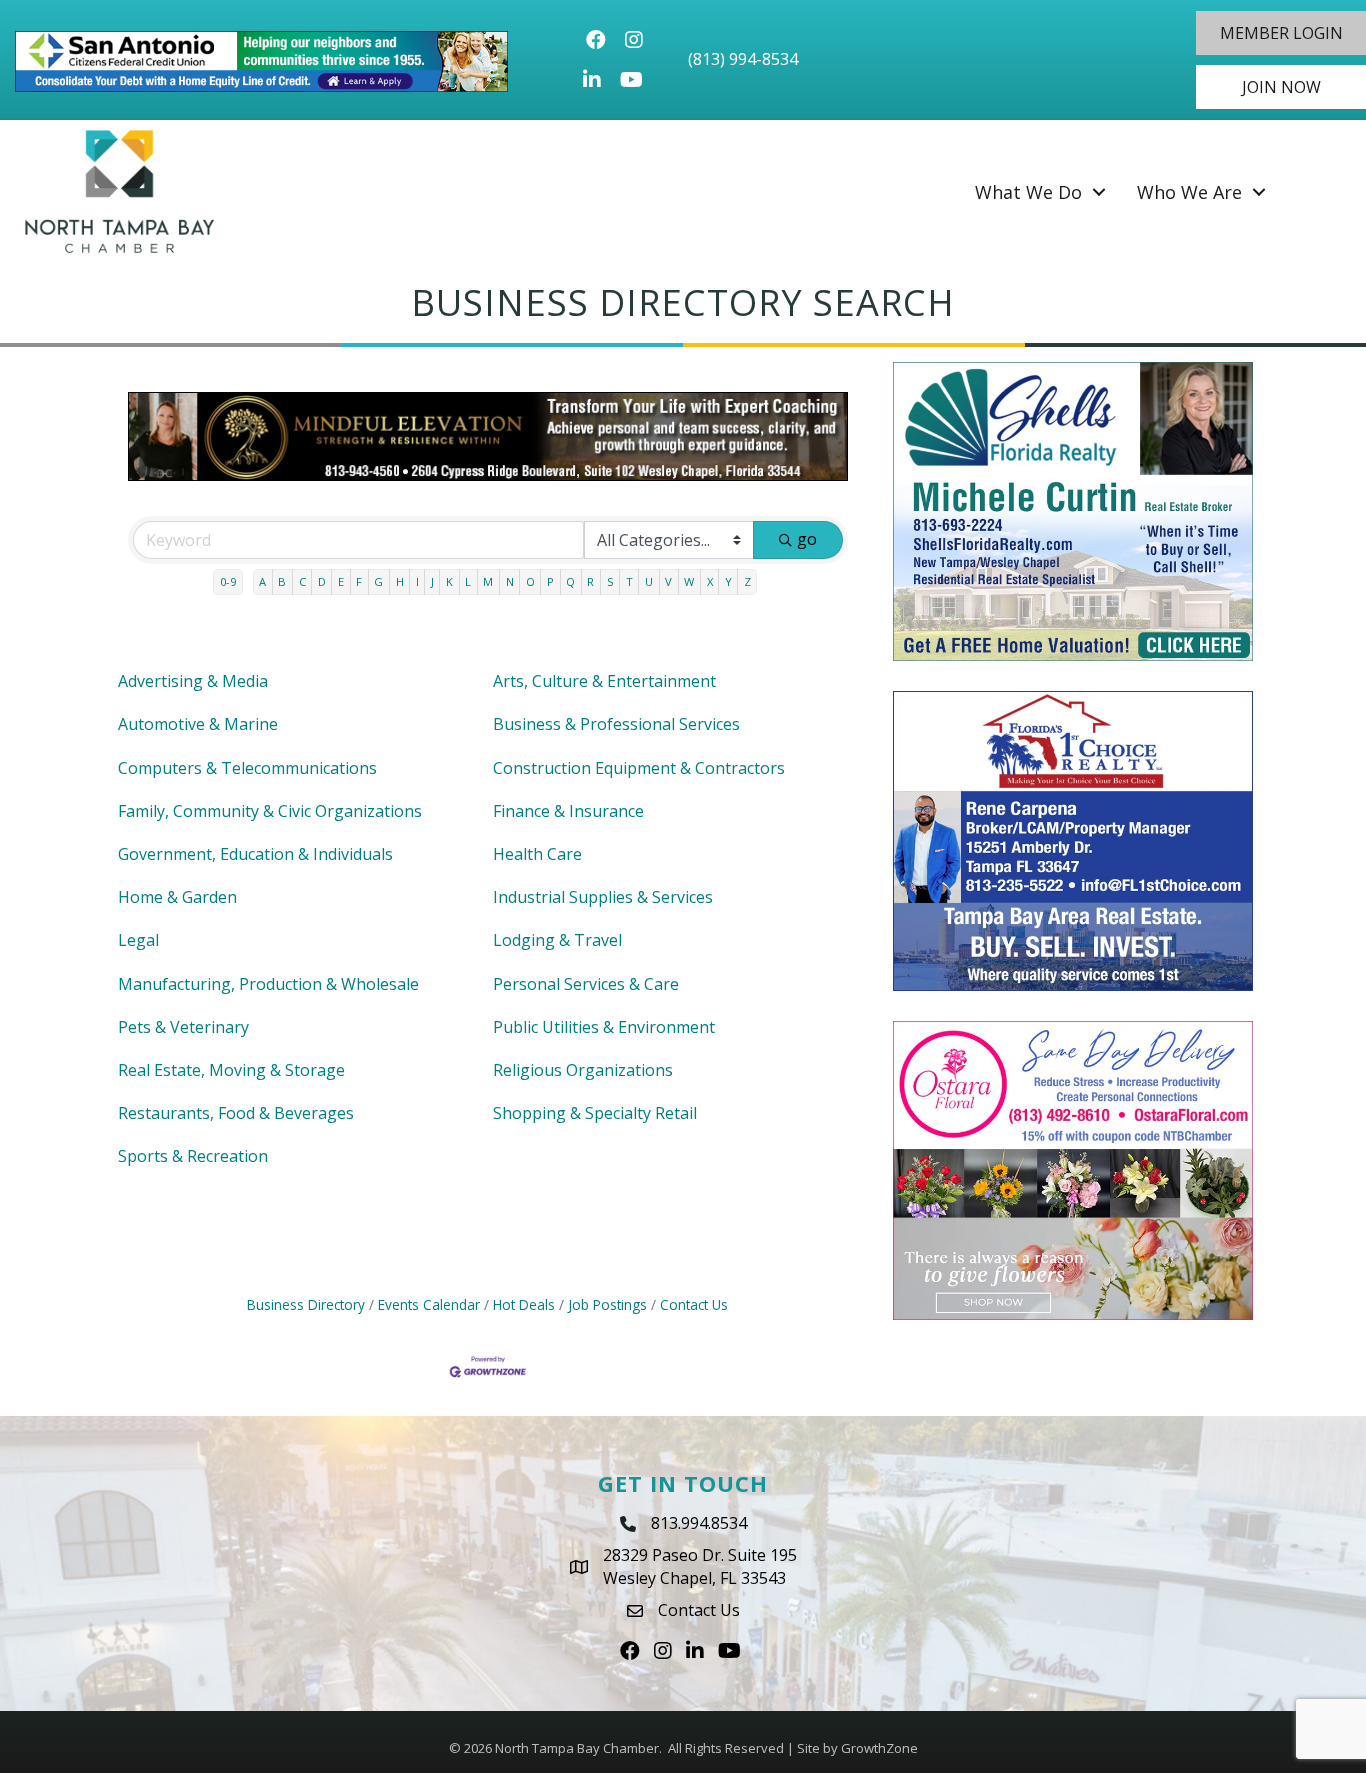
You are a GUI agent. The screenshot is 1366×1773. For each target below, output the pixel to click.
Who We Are (1189, 192)
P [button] (550, 581)
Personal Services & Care (586, 984)
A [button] (262, 581)
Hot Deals (524, 1304)
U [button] (649, 581)
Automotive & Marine (198, 724)
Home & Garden (177, 897)
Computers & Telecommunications (247, 768)
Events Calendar (429, 1304)
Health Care (537, 854)
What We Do (1028, 192)
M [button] (488, 581)
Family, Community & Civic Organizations (270, 811)
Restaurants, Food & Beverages (236, 1113)
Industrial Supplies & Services (603, 897)
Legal (138, 940)
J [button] (432, 581)
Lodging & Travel (557, 940)
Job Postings (607, 1304)
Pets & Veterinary (183, 1027)
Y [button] (728, 581)
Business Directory (306, 1304)
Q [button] (570, 581)
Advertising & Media (193, 681)
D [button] (322, 581)
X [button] (710, 581)
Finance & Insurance (568, 811)
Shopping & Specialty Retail (595, 1113)
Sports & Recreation (193, 1156)
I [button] (417, 581)
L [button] (468, 581)
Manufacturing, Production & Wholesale (268, 984)
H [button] (400, 581)
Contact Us (694, 1304)
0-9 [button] (228, 581)
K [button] (449, 581)
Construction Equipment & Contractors (639, 768)
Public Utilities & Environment (604, 1027)
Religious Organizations (583, 1070)
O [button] (530, 581)
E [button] (341, 581)
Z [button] (747, 581)
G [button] (378, 581)
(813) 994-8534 (743, 59)
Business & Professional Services (616, 724)
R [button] (590, 581)
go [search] (807, 539)
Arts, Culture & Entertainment (604, 681)
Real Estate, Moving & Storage (231, 1070)
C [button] (302, 581)
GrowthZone (879, 1748)
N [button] (510, 581)
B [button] (282, 581)
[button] (1281, 33)
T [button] (629, 581)
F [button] (359, 581)
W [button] (689, 581)
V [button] (668, 581)
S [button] (610, 581)
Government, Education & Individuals (255, 854)
